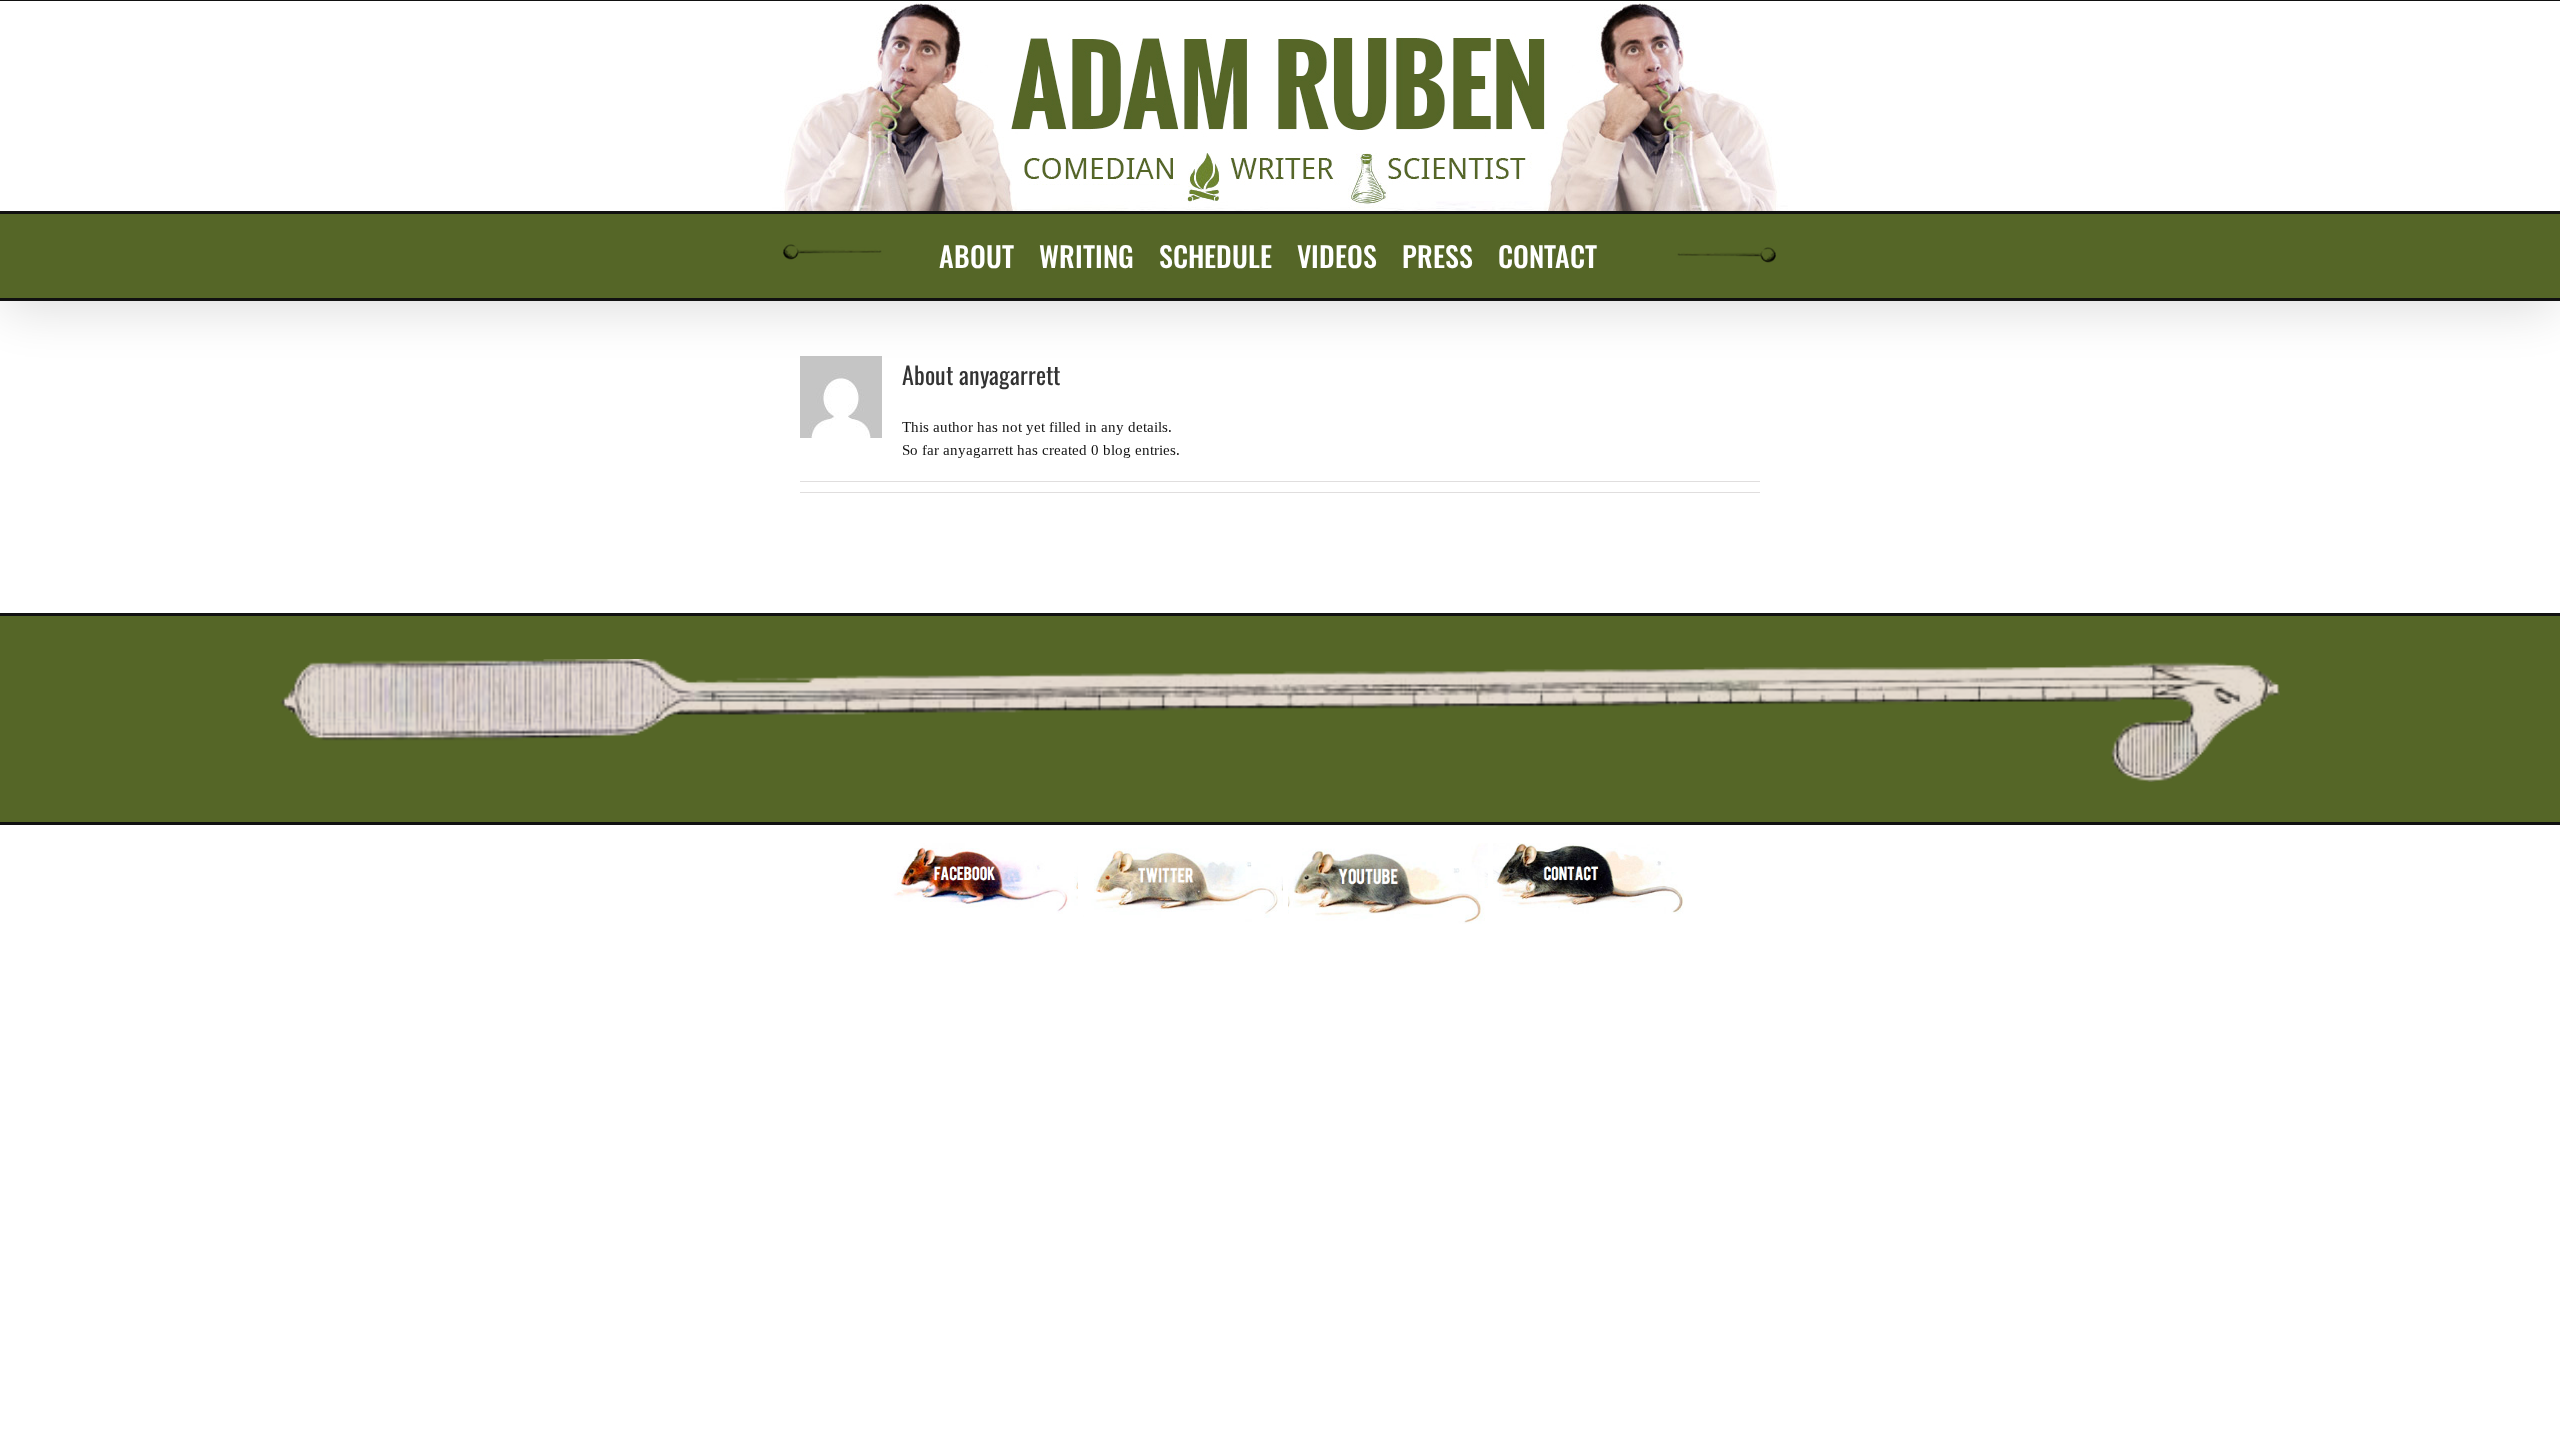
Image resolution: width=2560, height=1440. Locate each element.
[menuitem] (976, 256)
